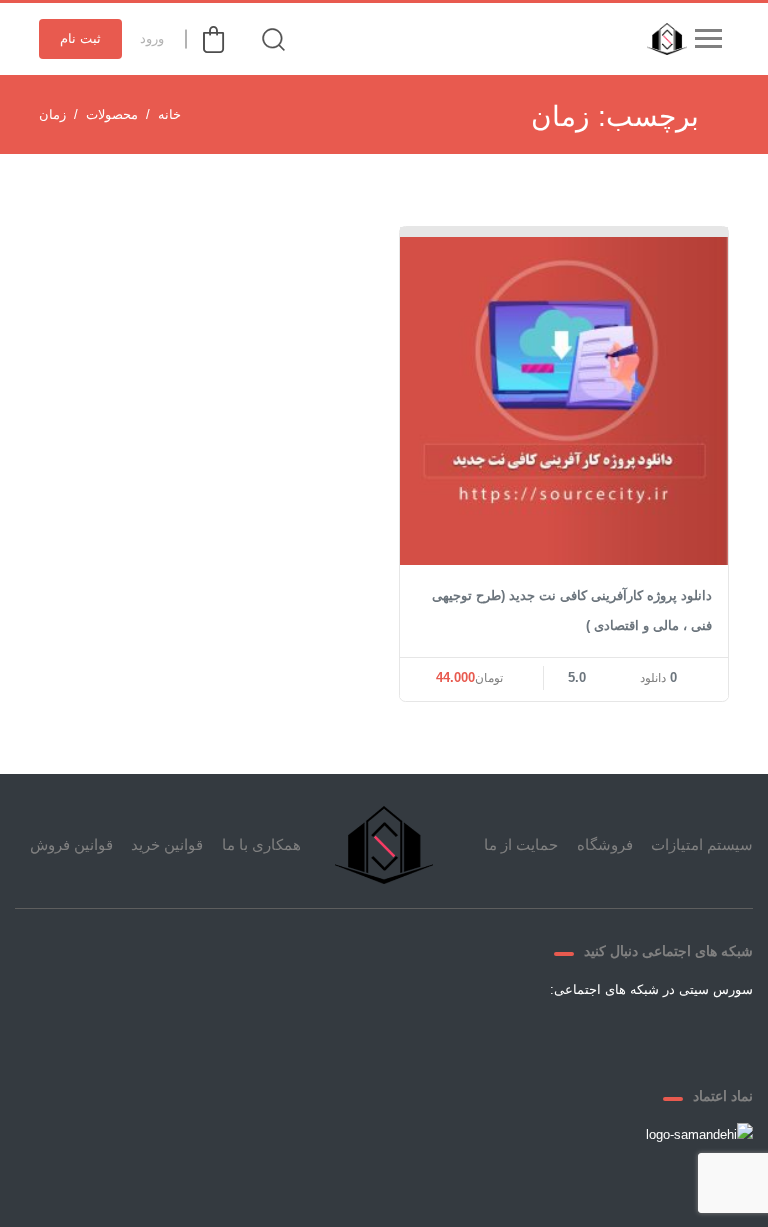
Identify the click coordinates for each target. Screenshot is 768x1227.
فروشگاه (605, 844)
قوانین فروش (71, 844)
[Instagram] (552, 1036)
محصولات (112, 114)
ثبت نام (80, 38)
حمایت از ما (521, 844)
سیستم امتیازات (702, 844)
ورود (152, 38)
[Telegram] (600, 1036)
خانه (169, 114)
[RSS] (504, 1036)
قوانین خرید (167, 844)
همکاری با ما (261, 844)
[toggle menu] (708, 39)
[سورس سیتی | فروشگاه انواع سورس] (662, 39)
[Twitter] (648, 1036)
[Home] (384, 845)
